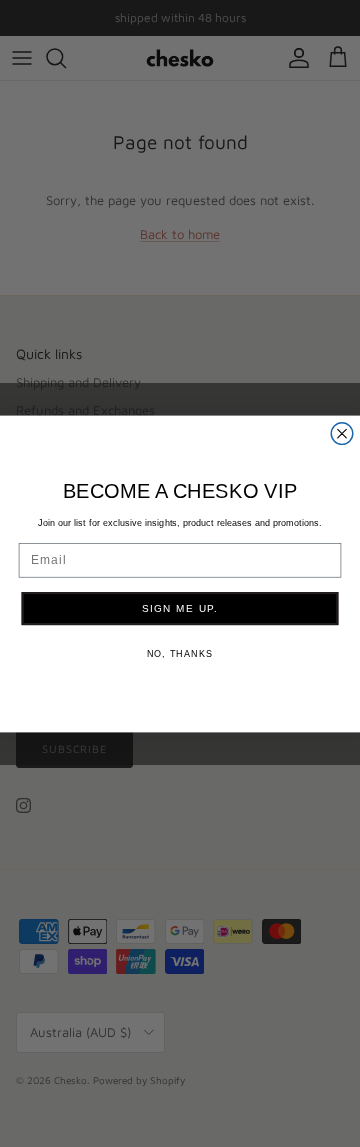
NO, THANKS (180, 653)
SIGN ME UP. (180, 608)
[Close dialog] (342, 433)
